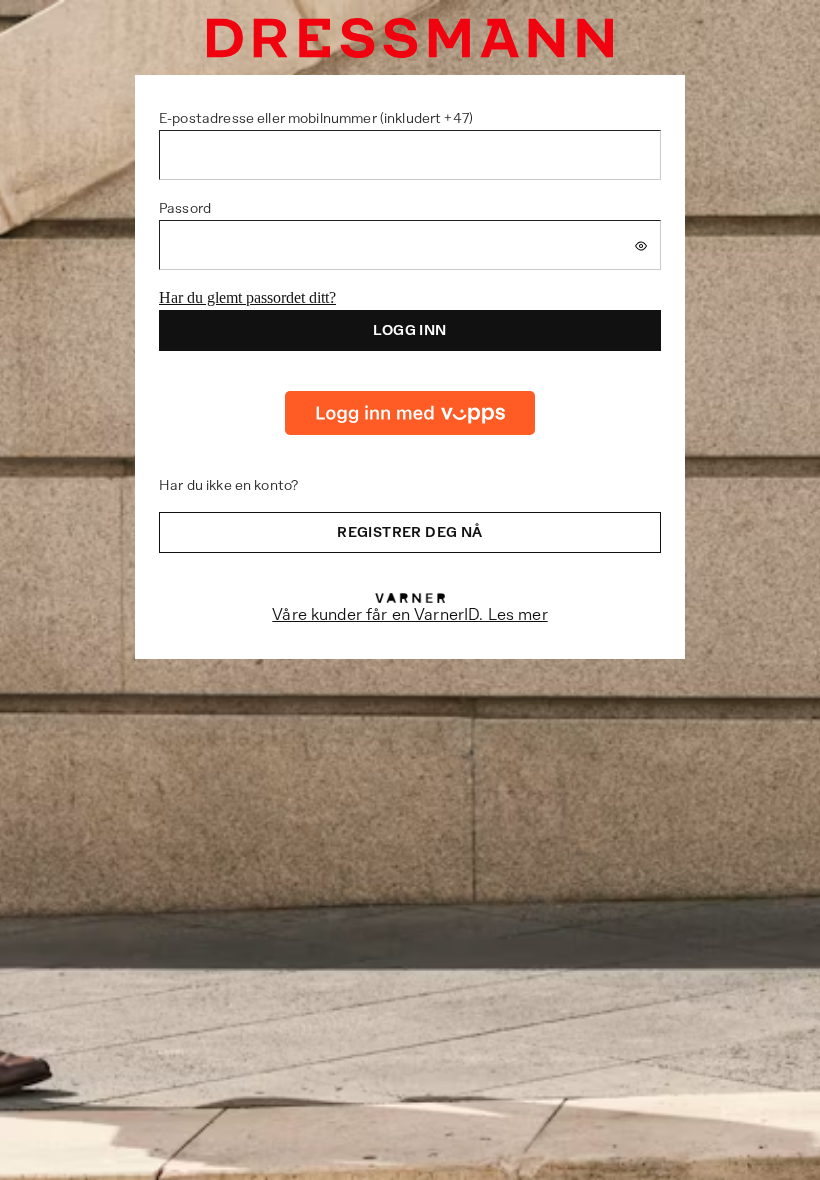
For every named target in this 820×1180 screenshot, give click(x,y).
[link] (410, 413)
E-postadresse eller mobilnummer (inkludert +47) (316, 118)
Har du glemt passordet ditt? (247, 297)
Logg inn (409, 330)
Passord (185, 208)
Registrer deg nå (409, 532)
